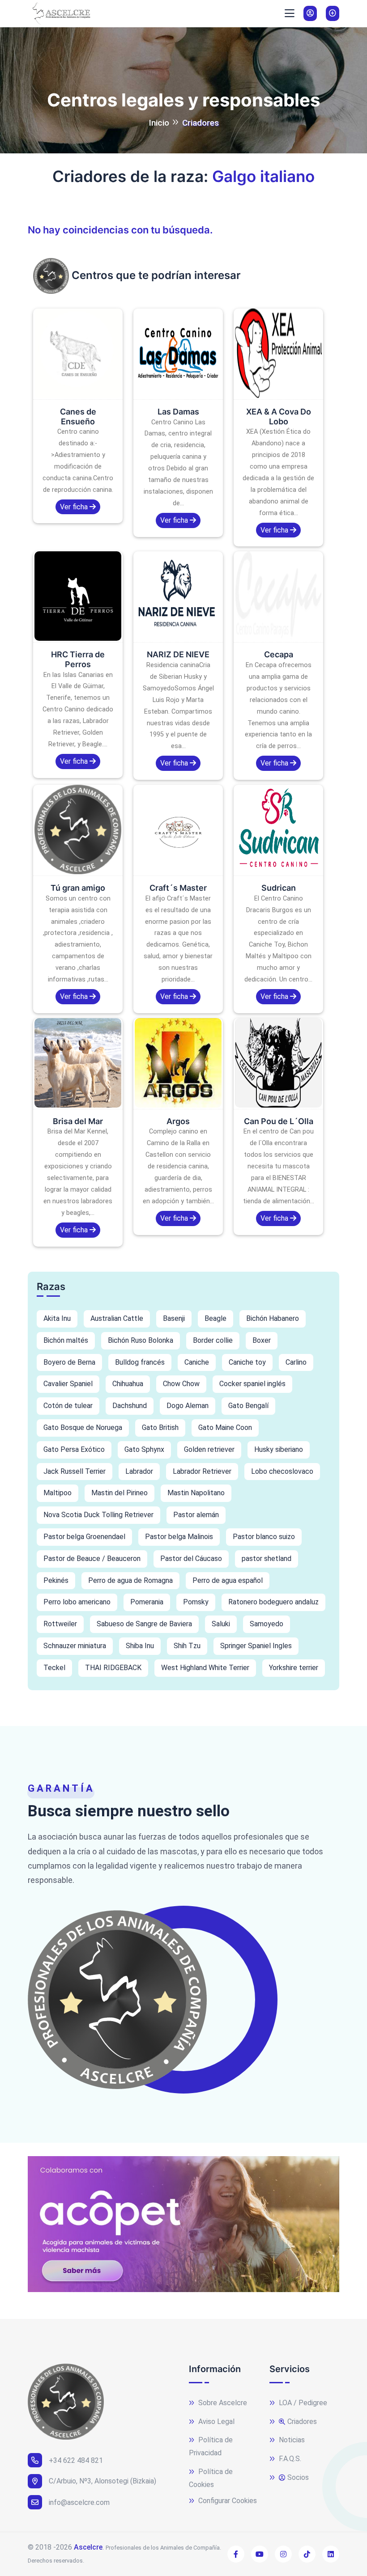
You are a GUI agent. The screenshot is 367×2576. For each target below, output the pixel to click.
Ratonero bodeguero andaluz (273, 1602)
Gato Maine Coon (225, 1428)
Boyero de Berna (69, 1362)
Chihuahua (128, 1384)
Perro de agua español (228, 1580)
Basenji (174, 1318)
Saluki (221, 1624)
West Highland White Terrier (205, 1668)
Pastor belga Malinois (179, 1537)
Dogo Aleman (188, 1406)
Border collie (213, 1340)
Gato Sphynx (144, 1449)
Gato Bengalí (248, 1406)
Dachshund (130, 1406)
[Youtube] (260, 2554)
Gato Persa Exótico (74, 1449)
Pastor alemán (196, 1515)
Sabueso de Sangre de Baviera (144, 1624)
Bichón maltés (66, 1340)
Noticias (291, 2440)
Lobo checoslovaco (282, 1471)
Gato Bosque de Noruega (83, 1428)
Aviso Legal (216, 2422)
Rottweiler (60, 1624)
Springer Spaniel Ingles (256, 1646)
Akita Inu (57, 1318)
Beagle (216, 1318)
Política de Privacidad (211, 2446)
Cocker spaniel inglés (252, 1384)
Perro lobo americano (77, 1602)
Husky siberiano (279, 1449)
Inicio (159, 123)
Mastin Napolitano (196, 1493)
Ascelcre (88, 2547)
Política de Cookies (211, 2478)
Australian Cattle (117, 1318)
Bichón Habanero (273, 1318)
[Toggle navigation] (290, 13)
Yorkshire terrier (294, 1668)
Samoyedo (267, 1624)
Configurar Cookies (227, 2501)
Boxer (262, 1340)
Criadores (302, 2422)
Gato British (160, 1428)
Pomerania (147, 1602)
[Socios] (310, 13)
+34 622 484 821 (76, 2460)
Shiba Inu (140, 1646)
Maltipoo (58, 1493)
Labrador (139, 1471)
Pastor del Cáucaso (191, 1559)
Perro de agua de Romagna (130, 1580)
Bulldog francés (140, 1362)
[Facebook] (236, 2554)
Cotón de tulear (68, 1406)
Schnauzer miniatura (75, 1646)
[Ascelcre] (59, 13)
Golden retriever (209, 1449)
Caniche (197, 1362)
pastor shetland (267, 1559)
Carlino (296, 1362)
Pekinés (56, 1580)
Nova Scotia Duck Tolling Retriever (98, 1515)
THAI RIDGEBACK (113, 1668)
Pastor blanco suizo (264, 1537)
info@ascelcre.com (79, 2502)
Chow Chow (181, 1384)
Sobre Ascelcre (222, 2403)
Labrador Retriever (202, 1471)
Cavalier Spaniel (68, 1384)
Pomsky (196, 1602)
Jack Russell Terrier (75, 1471)
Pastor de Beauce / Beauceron (92, 1559)
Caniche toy (247, 1362)
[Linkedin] (331, 2554)
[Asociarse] (333, 13)
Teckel (54, 1668)
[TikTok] (307, 2554)
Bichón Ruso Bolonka (141, 1340)
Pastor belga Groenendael (84, 1537)
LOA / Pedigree (302, 2403)
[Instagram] (283, 2554)
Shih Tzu (187, 1646)
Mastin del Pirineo (119, 1493)
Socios (298, 2477)
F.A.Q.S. (289, 2459)
